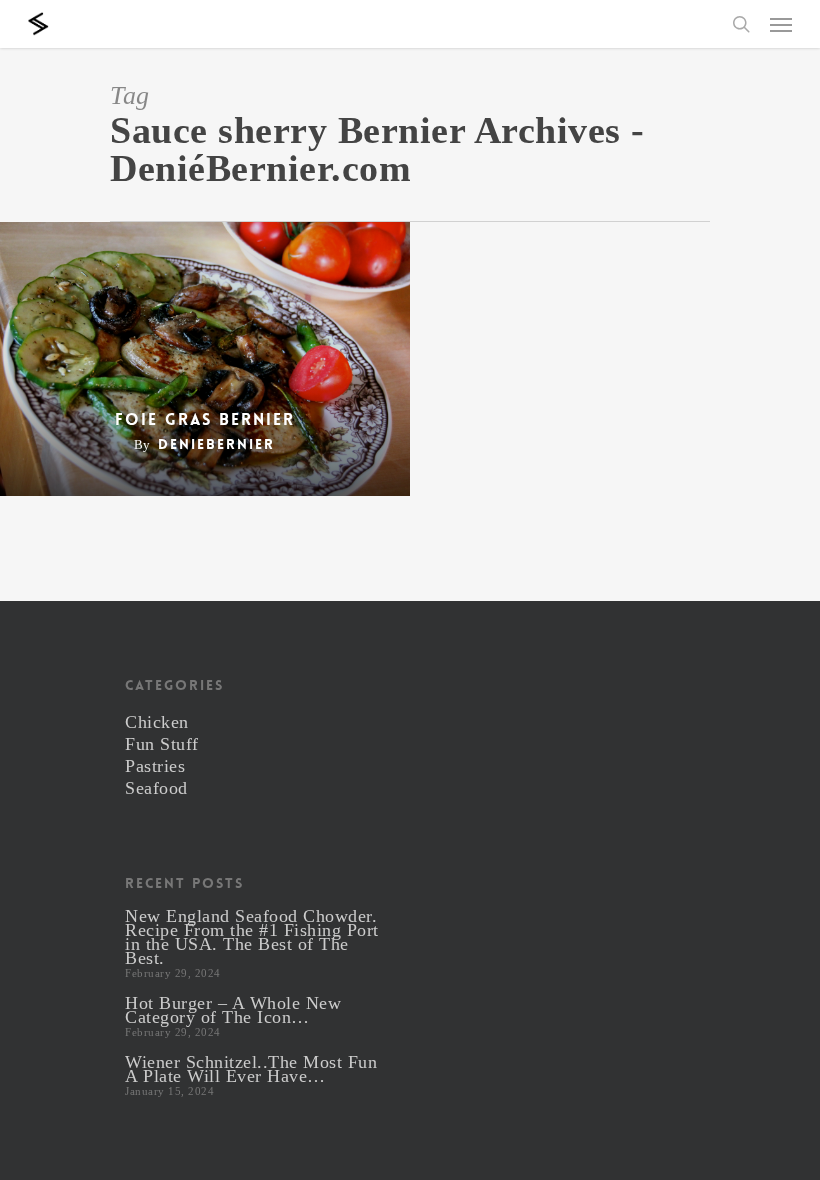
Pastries (155, 766)
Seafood (156, 788)
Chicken (157, 722)
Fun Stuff (162, 744)
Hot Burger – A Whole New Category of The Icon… (233, 1010)
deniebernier (216, 444)
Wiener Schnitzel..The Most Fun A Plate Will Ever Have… (251, 1069)
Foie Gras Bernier (205, 420)
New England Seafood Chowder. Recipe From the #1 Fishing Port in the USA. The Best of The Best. (252, 937)
